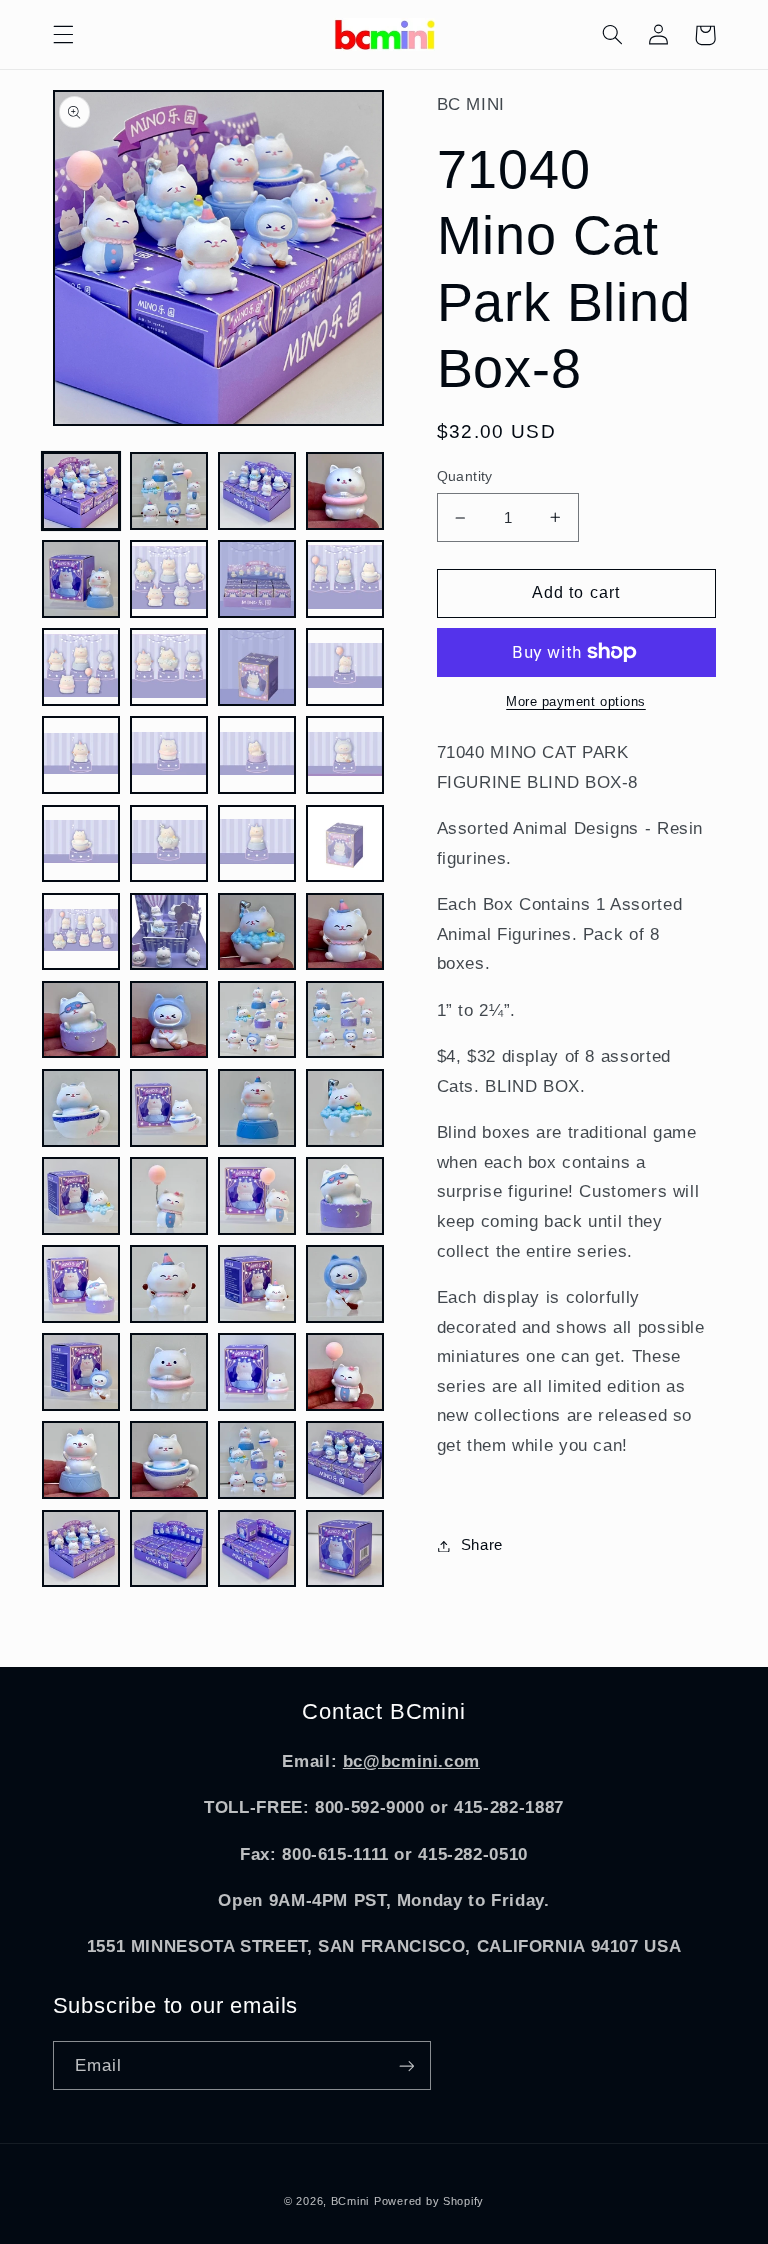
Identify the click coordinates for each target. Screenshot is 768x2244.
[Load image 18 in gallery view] (169, 844)
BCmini (350, 2201)
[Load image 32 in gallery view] (345, 1108)
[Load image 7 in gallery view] (257, 579)
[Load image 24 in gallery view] (345, 932)
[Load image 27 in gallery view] (257, 1020)
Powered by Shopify (429, 2201)
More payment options (576, 702)
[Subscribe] (406, 2065)
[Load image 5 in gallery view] (81, 579)
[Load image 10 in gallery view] (169, 667)
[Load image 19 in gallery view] (257, 844)
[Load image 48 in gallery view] (345, 1460)
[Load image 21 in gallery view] (81, 932)
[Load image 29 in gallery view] (81, 1108)
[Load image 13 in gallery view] (81, 755)
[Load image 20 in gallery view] (345, 844)
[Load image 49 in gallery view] (81, 1549)
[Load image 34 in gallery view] (169, 1196)
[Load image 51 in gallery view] (257, 1549)
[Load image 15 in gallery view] (257, 755)
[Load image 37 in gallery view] (81, 1284)
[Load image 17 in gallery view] (81, 844)
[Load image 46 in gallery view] (169, 1460)
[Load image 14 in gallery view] (169, 755)
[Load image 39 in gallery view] (257, 1284)
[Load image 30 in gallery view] (169, 1108)
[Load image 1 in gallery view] (81, 491)
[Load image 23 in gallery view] (257, 932)
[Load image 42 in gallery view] (169, 1372)
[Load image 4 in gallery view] (345, 491)
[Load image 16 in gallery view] (345, 755)
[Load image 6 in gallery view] (169, 579)
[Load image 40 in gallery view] (345, 1284)
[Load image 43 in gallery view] (257, 1372)
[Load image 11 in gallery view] (257, 667)
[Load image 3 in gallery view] (257, 491)
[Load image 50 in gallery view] (169, 1549)
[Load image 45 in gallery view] (81, 1460)
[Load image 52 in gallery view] (345, 1549)
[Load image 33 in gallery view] (81, 1196)
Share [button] (482, 1545)
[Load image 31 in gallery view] (257, 1108)
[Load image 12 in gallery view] (345, 667)
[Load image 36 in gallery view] (345, 1196)
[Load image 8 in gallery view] (345, 579)
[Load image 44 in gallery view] (345, 1372)
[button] (63, 35)
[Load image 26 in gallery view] (169, 1020)
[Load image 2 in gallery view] (169, 491)
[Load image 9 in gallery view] (81, 667)
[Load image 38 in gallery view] (169, 1284)
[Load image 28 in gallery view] (345, 1020)
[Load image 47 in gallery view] (257, 1460)
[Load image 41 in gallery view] (81, 1372)
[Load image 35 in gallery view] (257, 1196)
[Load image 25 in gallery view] (81, 1020)
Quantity (465, 476)
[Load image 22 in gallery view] (169, 932)
